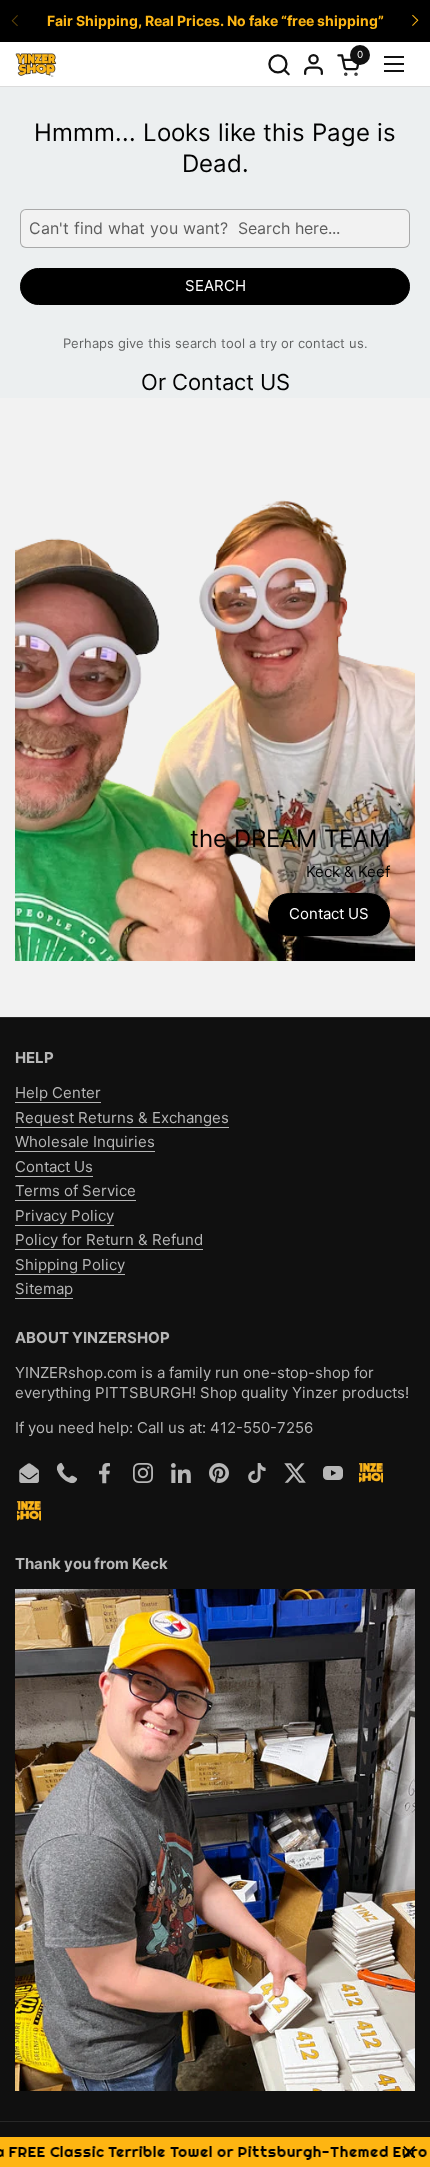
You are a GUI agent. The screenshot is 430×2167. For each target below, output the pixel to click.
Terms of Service (75, 1190)
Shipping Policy (70, 1264)
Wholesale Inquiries (85, 1141)
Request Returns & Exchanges (122, 1117)
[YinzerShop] (36, 64)
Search (215, 285)
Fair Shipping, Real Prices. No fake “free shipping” (215, 20)
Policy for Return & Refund (109, 1239)
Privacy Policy (64, 1215)
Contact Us (54, 1166)
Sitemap (44, 1288)
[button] (278, 64)
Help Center (58, 1092)
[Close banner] (409, 2152)
